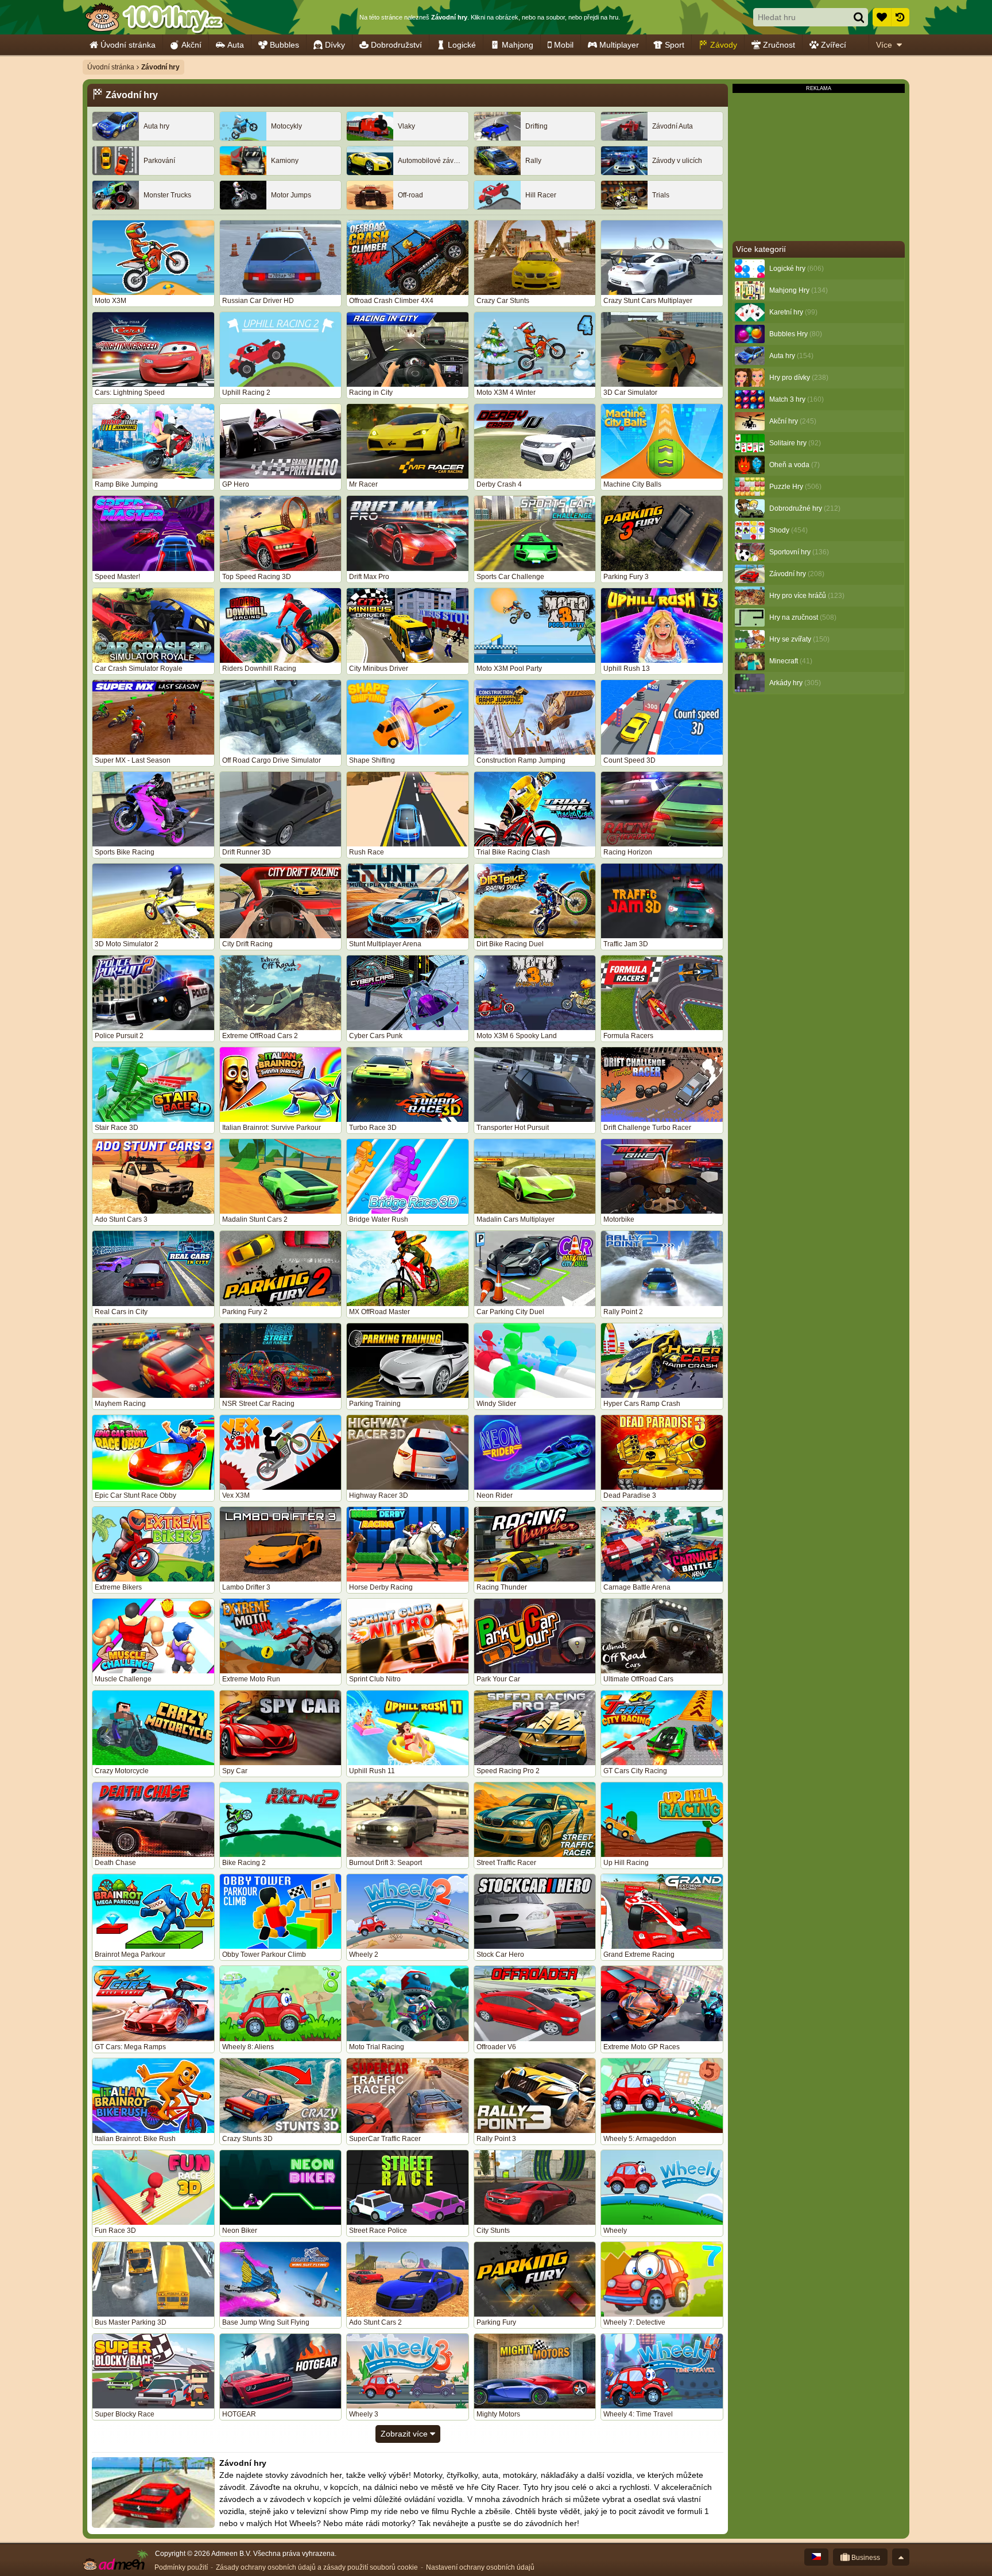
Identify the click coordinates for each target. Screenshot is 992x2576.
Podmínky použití (181, 2567)
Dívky (335, 45)
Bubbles (284, 45)
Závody (724, 45)
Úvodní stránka (128, 45)
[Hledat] (859, 17)
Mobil (564, 45)
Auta (236, 45)
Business (865, 2558)
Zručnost (779, 45)
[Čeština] (816, 2557)
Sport (675, 45)
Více (884, 45)
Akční (191, 45)
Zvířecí (834, 45)
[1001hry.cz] (154, 17)
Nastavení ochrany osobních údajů (480, 2567)
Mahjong (518, 45)
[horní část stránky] (901, 2557)
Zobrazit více (405, 2434)
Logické (462, 45)
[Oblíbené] (882, 17)
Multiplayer (619, 45)
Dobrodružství (396, 45)
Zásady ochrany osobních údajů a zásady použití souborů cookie (317, 2567)
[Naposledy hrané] (900, 17)
